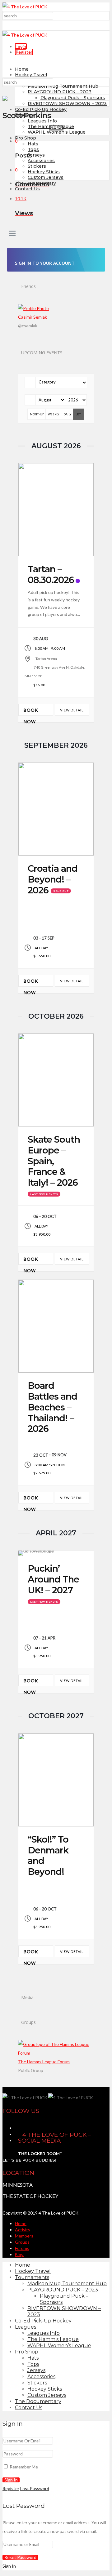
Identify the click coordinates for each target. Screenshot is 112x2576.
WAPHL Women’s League (57, 132)
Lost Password (35, 2488)
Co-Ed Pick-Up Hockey (41, 109)
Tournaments (32, 2277)
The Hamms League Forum (44, 2062)
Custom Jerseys (46, 177)
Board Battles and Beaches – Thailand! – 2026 (52, 1407)
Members (24, 2236)
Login (21, 46)
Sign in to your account (45, 263)
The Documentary (38, 2401)
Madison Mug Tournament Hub (63, 86)
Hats (33, 144)
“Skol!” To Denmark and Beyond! (48, 1855)
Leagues (24, 115)
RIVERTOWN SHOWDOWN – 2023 (67, 104)
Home (22, 69)
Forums (22, 2248)
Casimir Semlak (33, 317)
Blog (19, 2254)
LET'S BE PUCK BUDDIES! (29, 2160)
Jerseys (36, 155)
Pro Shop (26, 138)
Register (24, 52)
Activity (23, 2230)
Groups (22, 2242)
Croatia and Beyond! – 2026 (53, 879)
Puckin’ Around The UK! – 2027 (53, 1579)
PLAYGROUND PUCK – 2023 (60, 92)
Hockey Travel (31, 75)
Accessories (41, 161)
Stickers (37, 166)
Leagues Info (42, 121)
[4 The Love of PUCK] (25, 7)
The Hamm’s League (51, 126)
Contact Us (27, 189)
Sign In (9, 2566)
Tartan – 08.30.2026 (51, 574)
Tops (33, 149)
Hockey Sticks (44, 172)
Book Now (31, 712)
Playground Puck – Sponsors (73, 98)
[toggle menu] (12, 234)
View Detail (72, 710)
